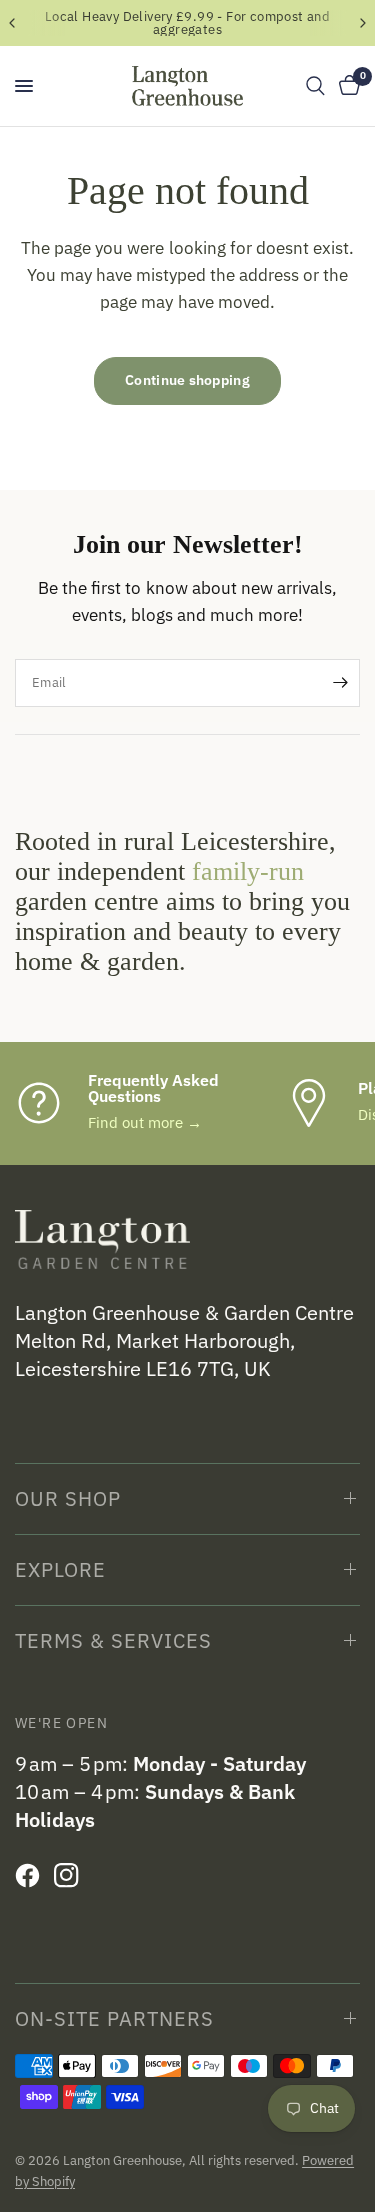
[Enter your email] (340, 683)
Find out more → (145, 1122)
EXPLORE (60, 1569)
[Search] (315, 86)
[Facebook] (32, 1876)
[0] (346, 86)
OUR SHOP (68, 1498)
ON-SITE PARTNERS (114, 2018)
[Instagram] (71, 1876)
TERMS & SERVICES (113, 1640)
